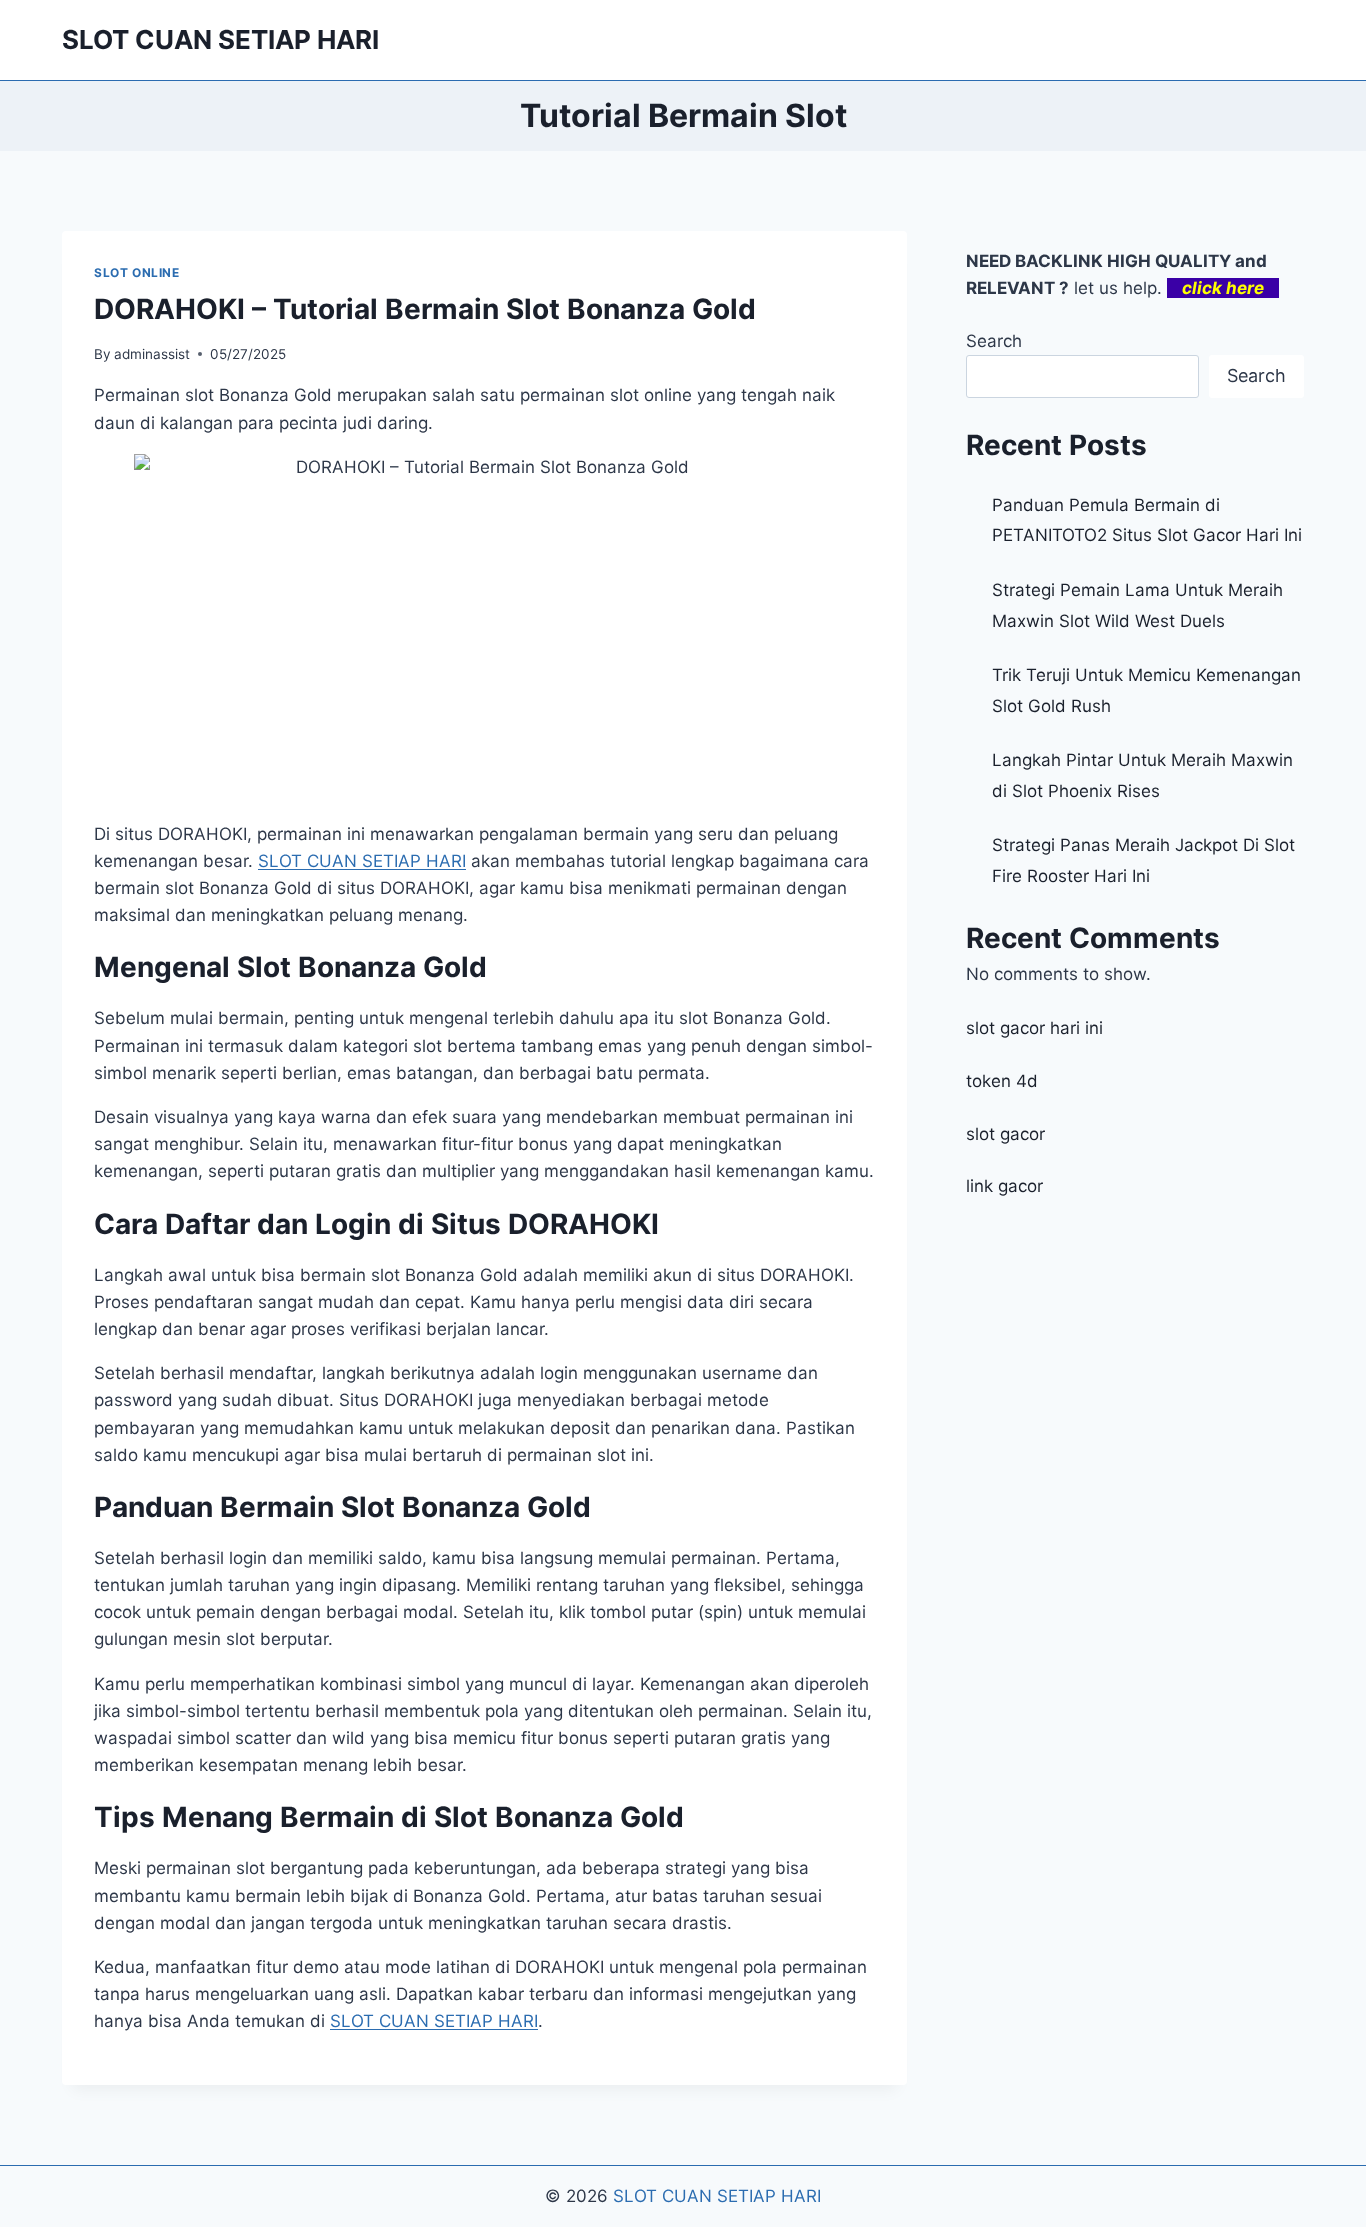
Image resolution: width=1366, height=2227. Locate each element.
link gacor (1004, 1186)
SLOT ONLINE (137, 272)
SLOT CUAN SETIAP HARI (717, 2196)
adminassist (152, 354)
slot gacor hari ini (1034, 1028)
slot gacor (1005, 1134)
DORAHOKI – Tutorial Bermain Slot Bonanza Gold (425, 309)
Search (994, 341)
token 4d (1002, 1081)
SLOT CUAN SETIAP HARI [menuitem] (362, 861)
